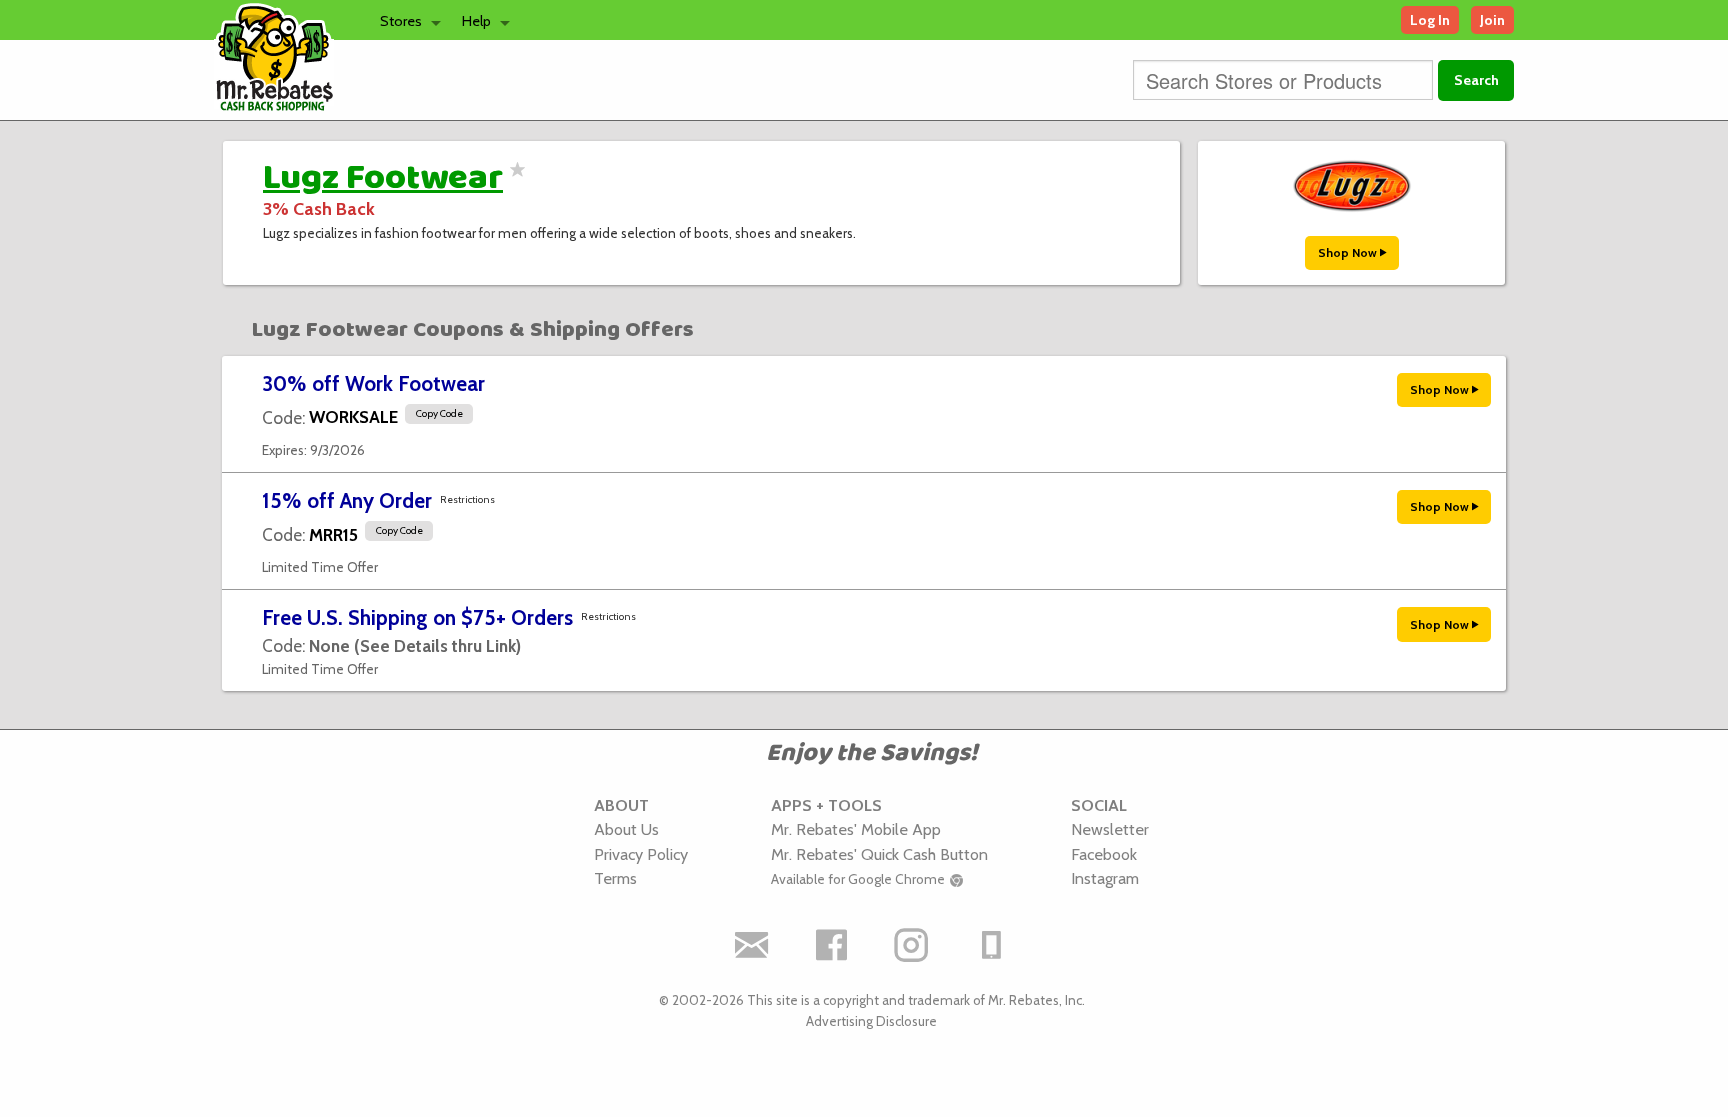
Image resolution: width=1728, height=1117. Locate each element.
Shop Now (1349, 252)
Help (476, 21)
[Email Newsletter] (752, 945)
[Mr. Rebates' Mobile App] (992, 945)
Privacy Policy (641, 854)
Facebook (1104, 854)
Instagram (1105, 878)
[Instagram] (912, 945)
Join (1492, 20)
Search (1476, 80)
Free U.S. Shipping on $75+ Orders (417, 617)
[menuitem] (405, 20)
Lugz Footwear (383, 178)
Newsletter (1110, 829)
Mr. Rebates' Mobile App (856, 829)
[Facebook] (832, 945)
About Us (626, 829)
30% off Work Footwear (373, 383)
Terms (615, 878)
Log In (1430, 20)
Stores (401, 21)
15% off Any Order (347, 500)
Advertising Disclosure (871, 1021)
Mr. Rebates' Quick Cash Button (879, 854)
